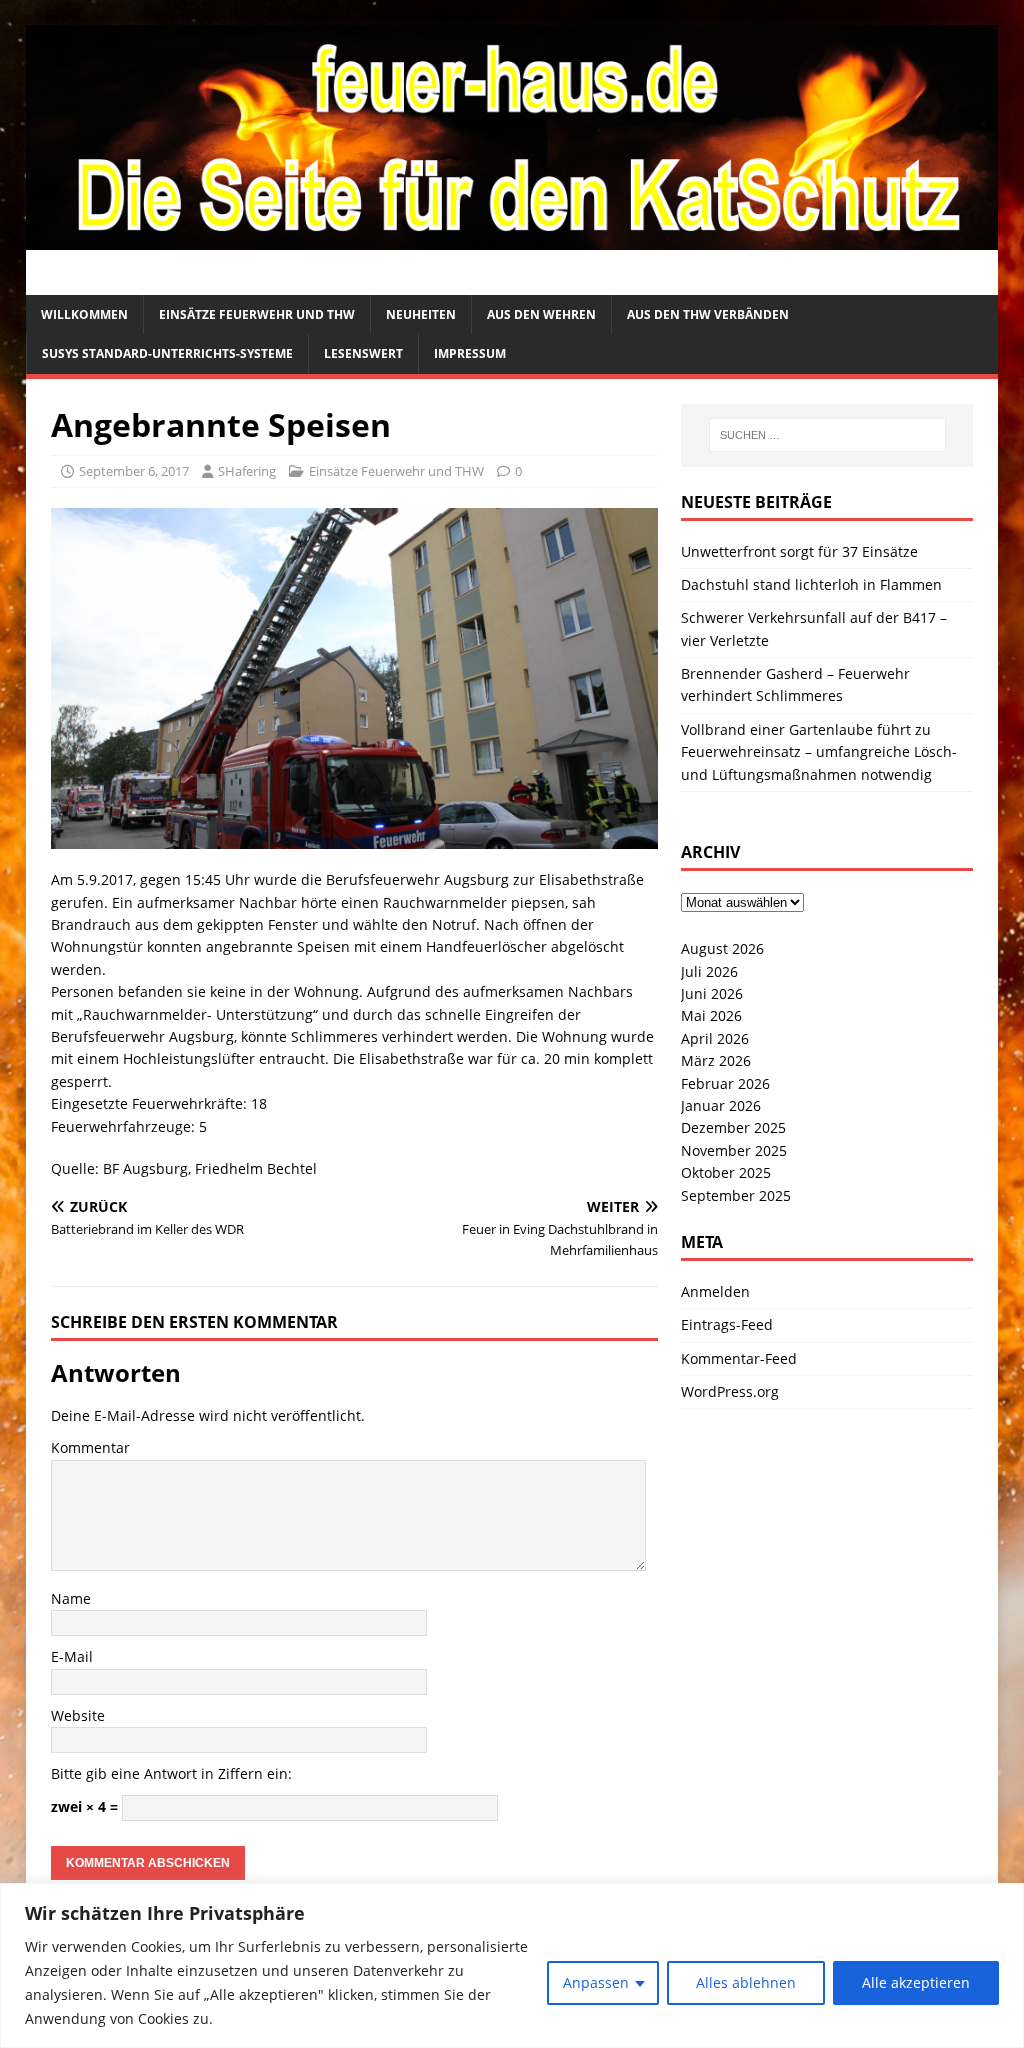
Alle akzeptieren (916, 1982)
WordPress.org (730, 1391)
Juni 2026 (712, 993)
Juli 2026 (709, 971)
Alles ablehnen (746, 1982)
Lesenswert (363, 353)
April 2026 (715, 1038)
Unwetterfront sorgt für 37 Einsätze (799, 551)
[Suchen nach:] (827, 435)
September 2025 (736, 1195)
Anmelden (715, 1291)
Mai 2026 (711, 1015)
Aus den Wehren (541, 314)
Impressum (470, 353)
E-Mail (72, 1656)
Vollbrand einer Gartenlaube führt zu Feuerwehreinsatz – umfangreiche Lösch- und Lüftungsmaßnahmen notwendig (819, 752)
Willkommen (84, 314)
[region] (512, 1965)
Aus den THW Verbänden (708, 314)
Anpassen (596, 1982)
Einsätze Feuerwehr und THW (257, 314)
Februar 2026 (725, 1083)
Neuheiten (421, 314)
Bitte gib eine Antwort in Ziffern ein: (171, 1773)
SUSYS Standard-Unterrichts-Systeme (167, 353)
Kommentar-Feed (739, 1358)
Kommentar (90, 1447)
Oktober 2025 (726, 1172)
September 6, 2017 (134, 471)
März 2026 (716, 1060)
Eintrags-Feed (727, 1324)
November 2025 (734, 1150)
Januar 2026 (721, 1105)
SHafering (247, 471)
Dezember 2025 (733, 1127)
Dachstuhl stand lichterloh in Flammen (811, 584)
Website (78, 1715)
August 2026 (722, 948)
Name (71, 1598)
